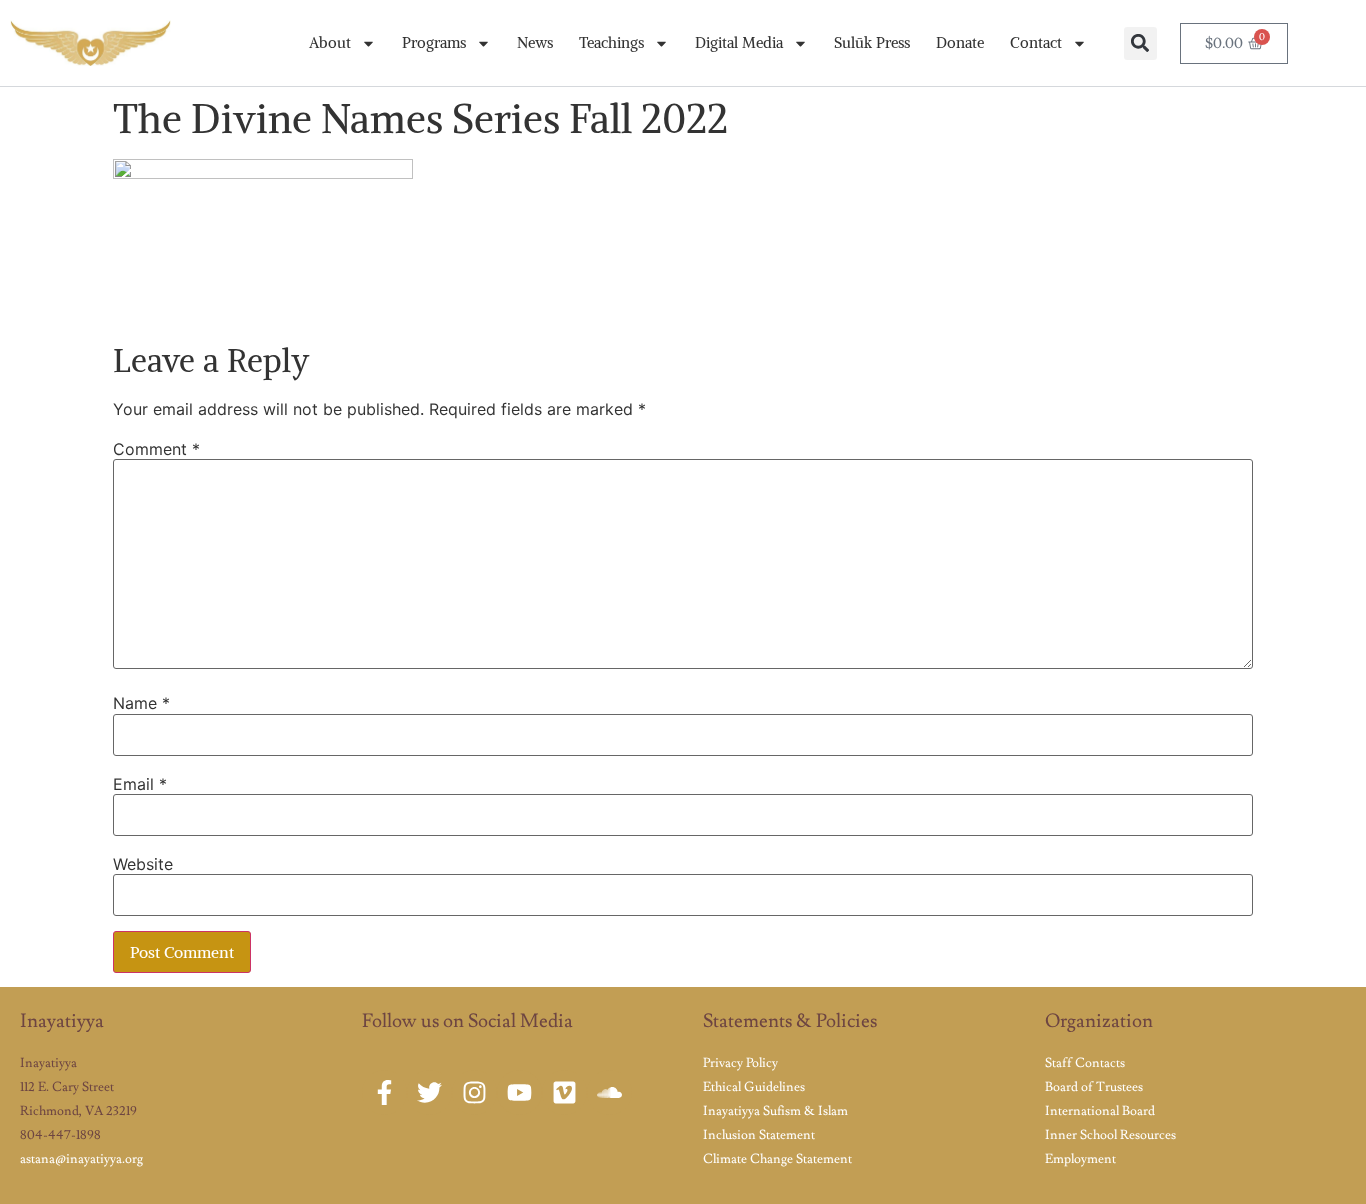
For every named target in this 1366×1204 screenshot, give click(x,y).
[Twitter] (429, 1092)
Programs (434, 42)
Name (141, 703)
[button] (1140, 43)
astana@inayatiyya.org (81, 1159)
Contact (1036, 42)
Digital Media (739, 42)
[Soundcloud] (609, 1092)
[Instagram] (474, 1092)
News (535, 42)
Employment (1080, 1159)
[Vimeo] (564, 1092)
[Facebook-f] (384, 1092)
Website (143, 864)
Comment (156, 449)
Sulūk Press (872, 42)
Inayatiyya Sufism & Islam (775, 1111)
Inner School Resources (1110, 1135)
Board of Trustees (1094, 1087)
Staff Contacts (1085, 1063)
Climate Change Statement (777, 1159)
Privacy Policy (740, 1063)
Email (140, 784)
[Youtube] (519, 1092)
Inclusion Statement (759, 1135)
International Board (1100, 1111)
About (330, 42)
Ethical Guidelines (754, 1087)
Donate (960, 42)
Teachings (611, 42)
